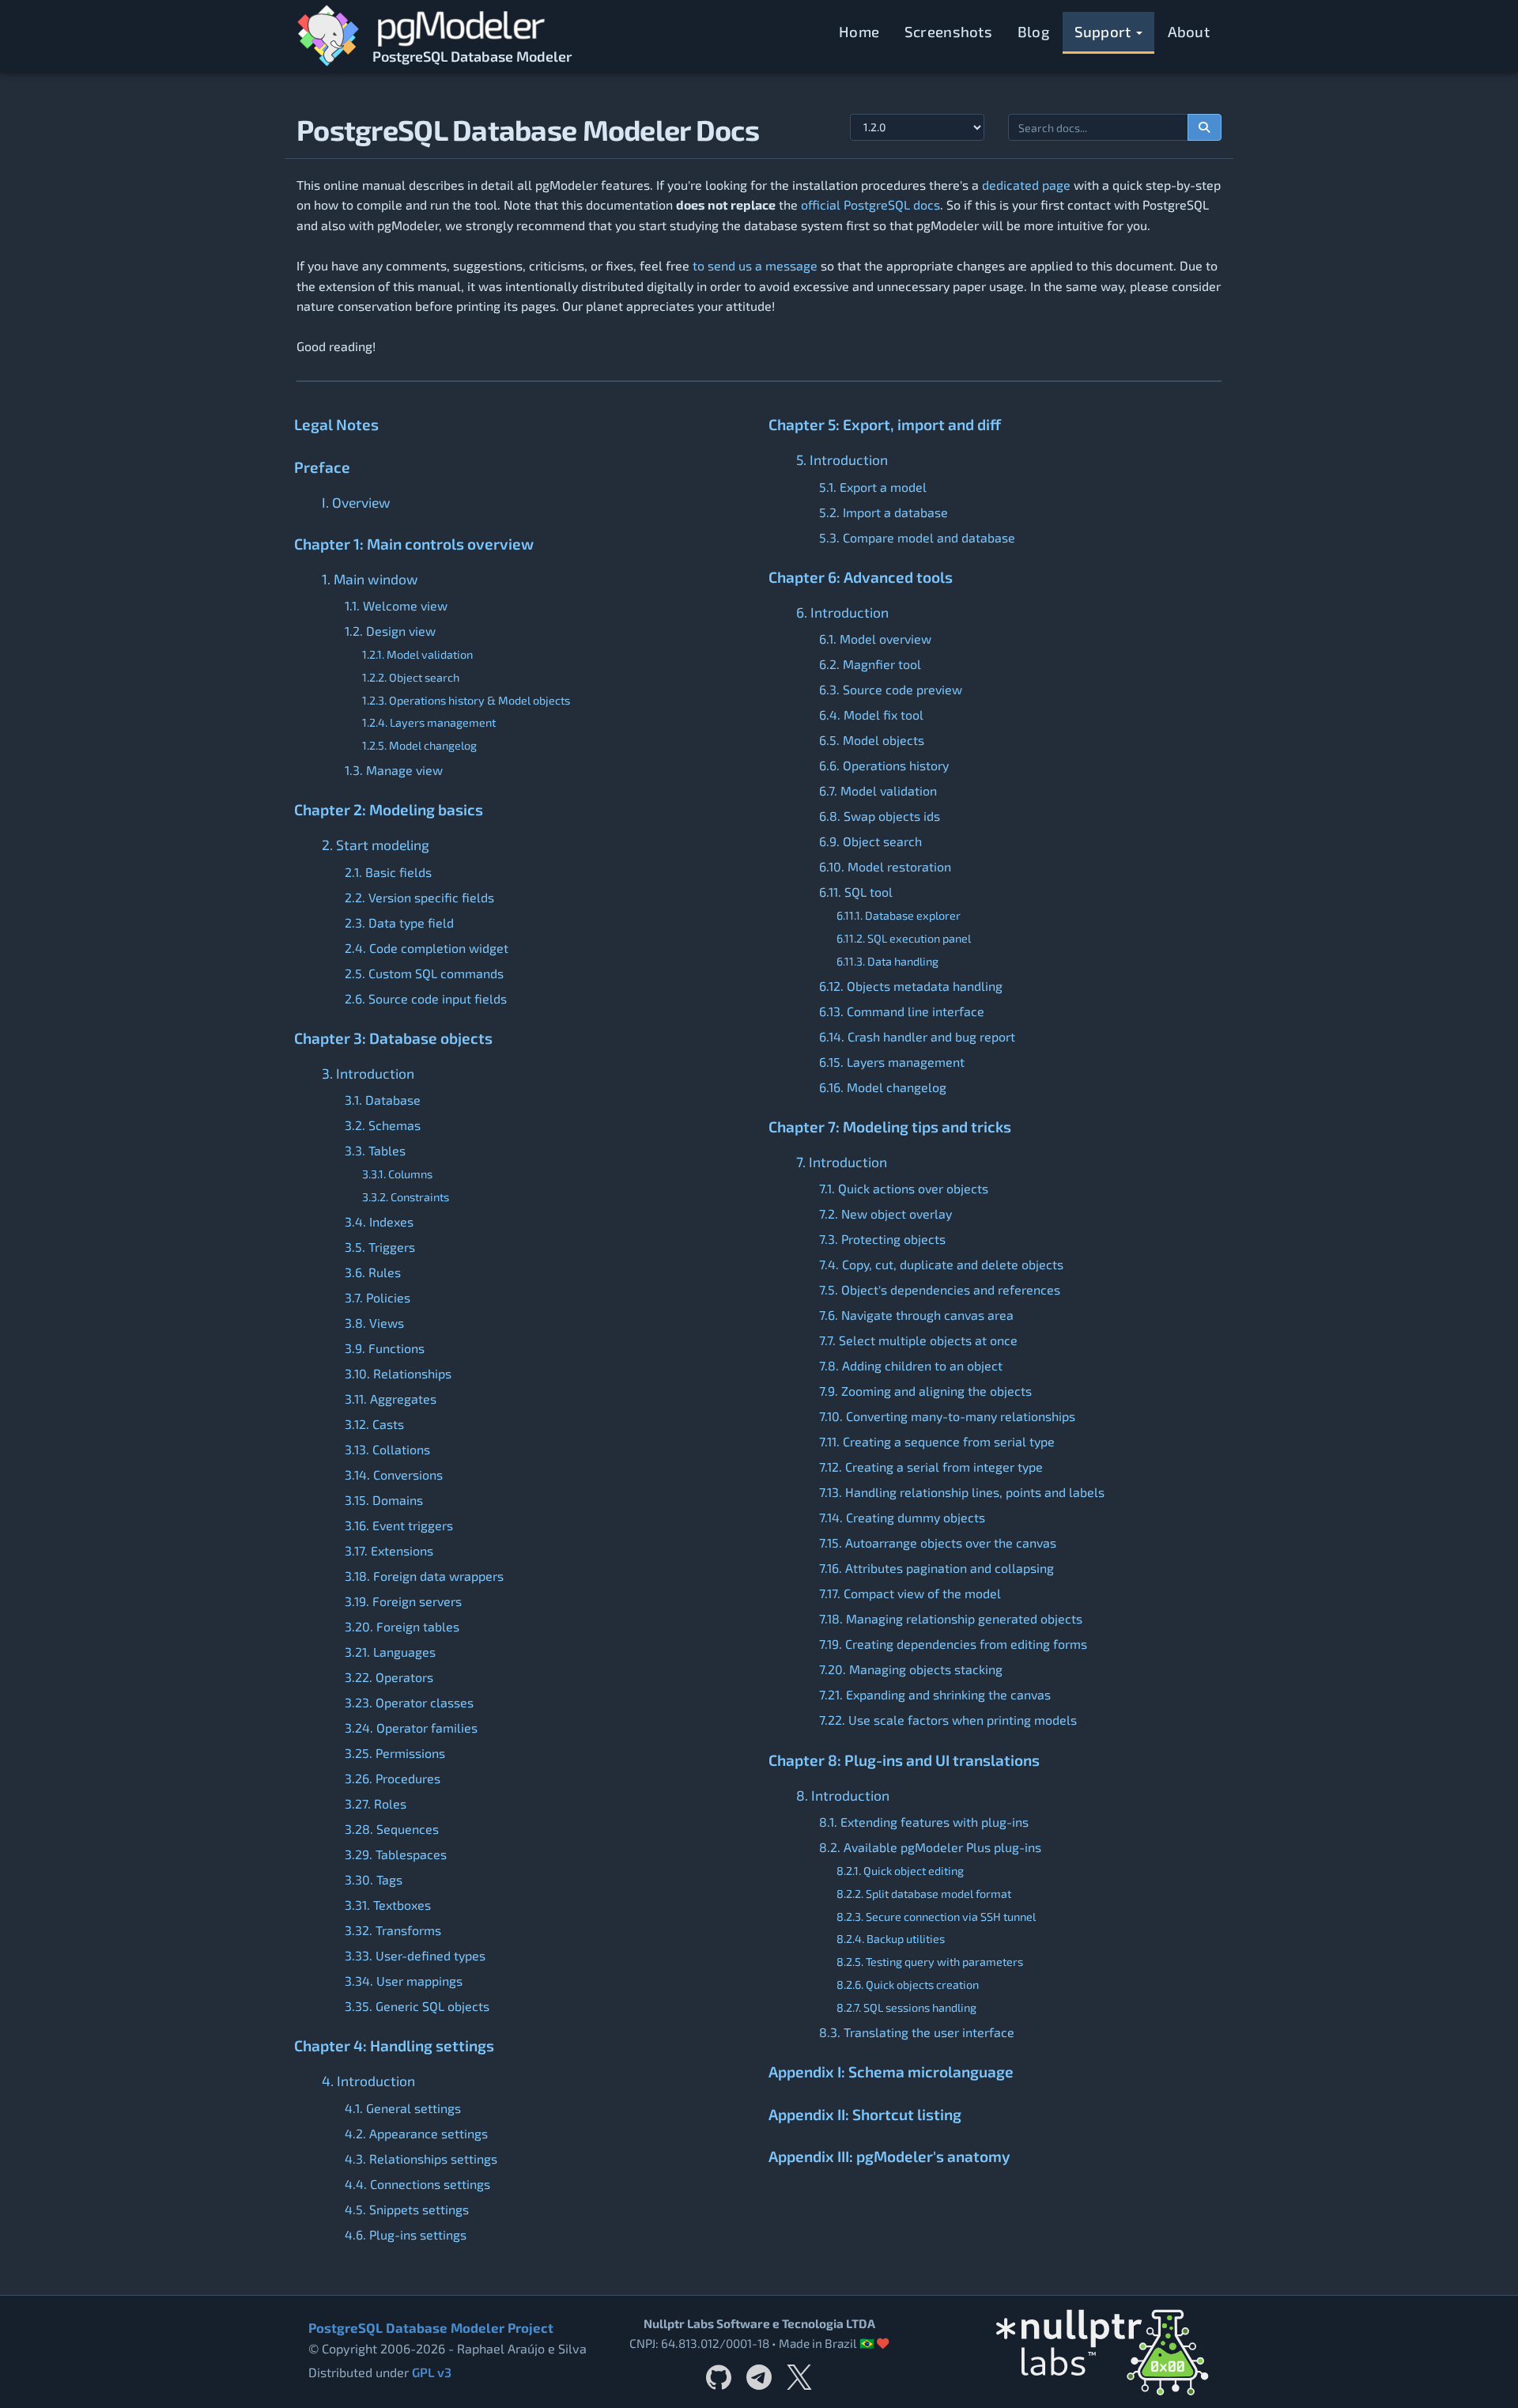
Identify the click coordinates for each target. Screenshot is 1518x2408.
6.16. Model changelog (883, 1087)
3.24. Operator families (411, 1728)
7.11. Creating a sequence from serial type (937, 1441)
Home (859, 31)
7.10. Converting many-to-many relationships (947, 1416)
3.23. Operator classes (409, 1702)
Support (1105, 31)
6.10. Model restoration (885, 866)
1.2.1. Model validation (417, 654)
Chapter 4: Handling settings (394, 2045)
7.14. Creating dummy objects (902, 1517)
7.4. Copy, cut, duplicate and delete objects (941, 1264)
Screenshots (948, 31)
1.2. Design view (390, 631)
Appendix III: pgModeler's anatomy (889, 2156)
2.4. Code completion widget (427, 948)
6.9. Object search (870, 841)
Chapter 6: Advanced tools (861, 577)
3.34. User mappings (404, 1981)
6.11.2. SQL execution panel (904, 938)
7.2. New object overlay (885, 1213)
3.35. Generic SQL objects (417, 2006)
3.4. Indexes (379, 1221)
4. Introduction (368, 2081)
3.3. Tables (375, 1150)
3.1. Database (383, 1100)
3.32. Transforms (393, 1930)
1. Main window (370, 579)
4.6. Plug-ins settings (406, 2234)
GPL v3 (432, 2372)
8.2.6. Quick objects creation (908, 1985)
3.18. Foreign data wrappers (424, 1576)
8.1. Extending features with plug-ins (924, 1822)
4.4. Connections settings (417, 2184)
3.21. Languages (390, 1652)
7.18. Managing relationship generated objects (951, 1618)
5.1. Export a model (873, 487)
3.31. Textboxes (388, 1905)
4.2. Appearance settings (416, 2133)
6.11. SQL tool (856, 892)
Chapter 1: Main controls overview (414, 544)
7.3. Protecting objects (882, 1239)
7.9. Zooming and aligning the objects (925, 1391)
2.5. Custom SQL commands (424, 973)
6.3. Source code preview (891, 689)
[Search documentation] (1205, 127)
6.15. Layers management (892, 1062)
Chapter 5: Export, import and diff (885, 424)
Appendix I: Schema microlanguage (891, 2072)
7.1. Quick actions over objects (904, 1188)
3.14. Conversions (394, 1474)
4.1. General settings (403, 2108)
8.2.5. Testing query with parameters (930, 1962)
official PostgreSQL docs (870, 204)
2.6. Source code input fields (426, 998)
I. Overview (356, 502)
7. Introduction (842, 1162)
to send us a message (755, 265)
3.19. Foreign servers (403, 1601)
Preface (322, 467)
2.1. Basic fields (388, 872)
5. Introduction (842, 459)
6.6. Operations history (884, 765)
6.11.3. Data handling (887, 961)
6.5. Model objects (872, 740)
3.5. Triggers (380, 1247)
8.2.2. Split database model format (924, 1894)
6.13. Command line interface (902, 1011)
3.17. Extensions (389, 1550)
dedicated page (1026, 185)
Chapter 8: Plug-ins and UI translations (904, 1760)
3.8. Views (374, 1323)
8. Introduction (843, 1795)
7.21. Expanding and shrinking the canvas (935, 1694)
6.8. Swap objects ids (880, 816)
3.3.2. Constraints (406, 1197)
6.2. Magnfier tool (870, 664)
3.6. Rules (373, 1272)
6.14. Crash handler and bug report (917, 1036)
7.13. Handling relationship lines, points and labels (962, 1492)
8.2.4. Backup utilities (891, 1939)
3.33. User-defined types (415, 1955)
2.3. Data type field (399, 922)
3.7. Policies (378, 1297)
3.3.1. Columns (397, 1174)
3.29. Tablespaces (396, 1854)
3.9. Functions (385, 1348)
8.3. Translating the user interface (917, 2032)
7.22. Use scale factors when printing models (948, 1720)
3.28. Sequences (392, 1829)
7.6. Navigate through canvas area (916, 1315)
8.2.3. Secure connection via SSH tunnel (936, 1917)
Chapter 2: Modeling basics (389, 809)
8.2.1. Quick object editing (900, 1871)
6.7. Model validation (878, 790)
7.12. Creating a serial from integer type (931, 1467)
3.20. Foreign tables (402, 1626)
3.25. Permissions (395, 1753)
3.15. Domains (384, 1500)
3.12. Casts (374, 1424)
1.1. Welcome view (396, 605)
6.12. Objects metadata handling (911, 986)
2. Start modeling (376, 845)
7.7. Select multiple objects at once (918, 1340)
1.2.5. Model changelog (419, 745)
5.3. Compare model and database (917, 537)
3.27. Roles (376, 1803)
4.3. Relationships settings (421, 2159)
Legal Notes (336, 424)
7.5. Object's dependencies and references (940, 1289)
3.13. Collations (387, 1449)
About (1189, 31)
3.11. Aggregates (391, 1399)
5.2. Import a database (884, 512)
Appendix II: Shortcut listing (865, 2114)
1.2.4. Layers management (429, 722)
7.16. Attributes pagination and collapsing (936, 1568)
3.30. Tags (374, 1879)
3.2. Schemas (383, 1125)
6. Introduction (842, 612)
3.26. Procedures (393, 1778)
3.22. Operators (389, 1677)
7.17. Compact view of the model (910, 1593)
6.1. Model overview (875, 639)
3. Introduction (368, 1073)
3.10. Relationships (398, 1373)
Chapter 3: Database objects (393, 1038)
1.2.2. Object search (411, 677)
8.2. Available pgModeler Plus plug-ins (930, 1847)
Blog (1033, 31)
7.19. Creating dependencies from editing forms (953, 1644)
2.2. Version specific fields (419, 897)
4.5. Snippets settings (407, 2209)
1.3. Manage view (394, 770)
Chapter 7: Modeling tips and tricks (890, 1127)
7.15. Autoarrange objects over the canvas (938, 1542)
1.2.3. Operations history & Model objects (466, 700)
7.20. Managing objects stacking (911, 1669)
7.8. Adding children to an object (911, 1365)
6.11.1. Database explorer (899, 915)
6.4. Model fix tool (871, 714)
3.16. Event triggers (399, 1525)
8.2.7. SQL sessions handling (906, 2007)
